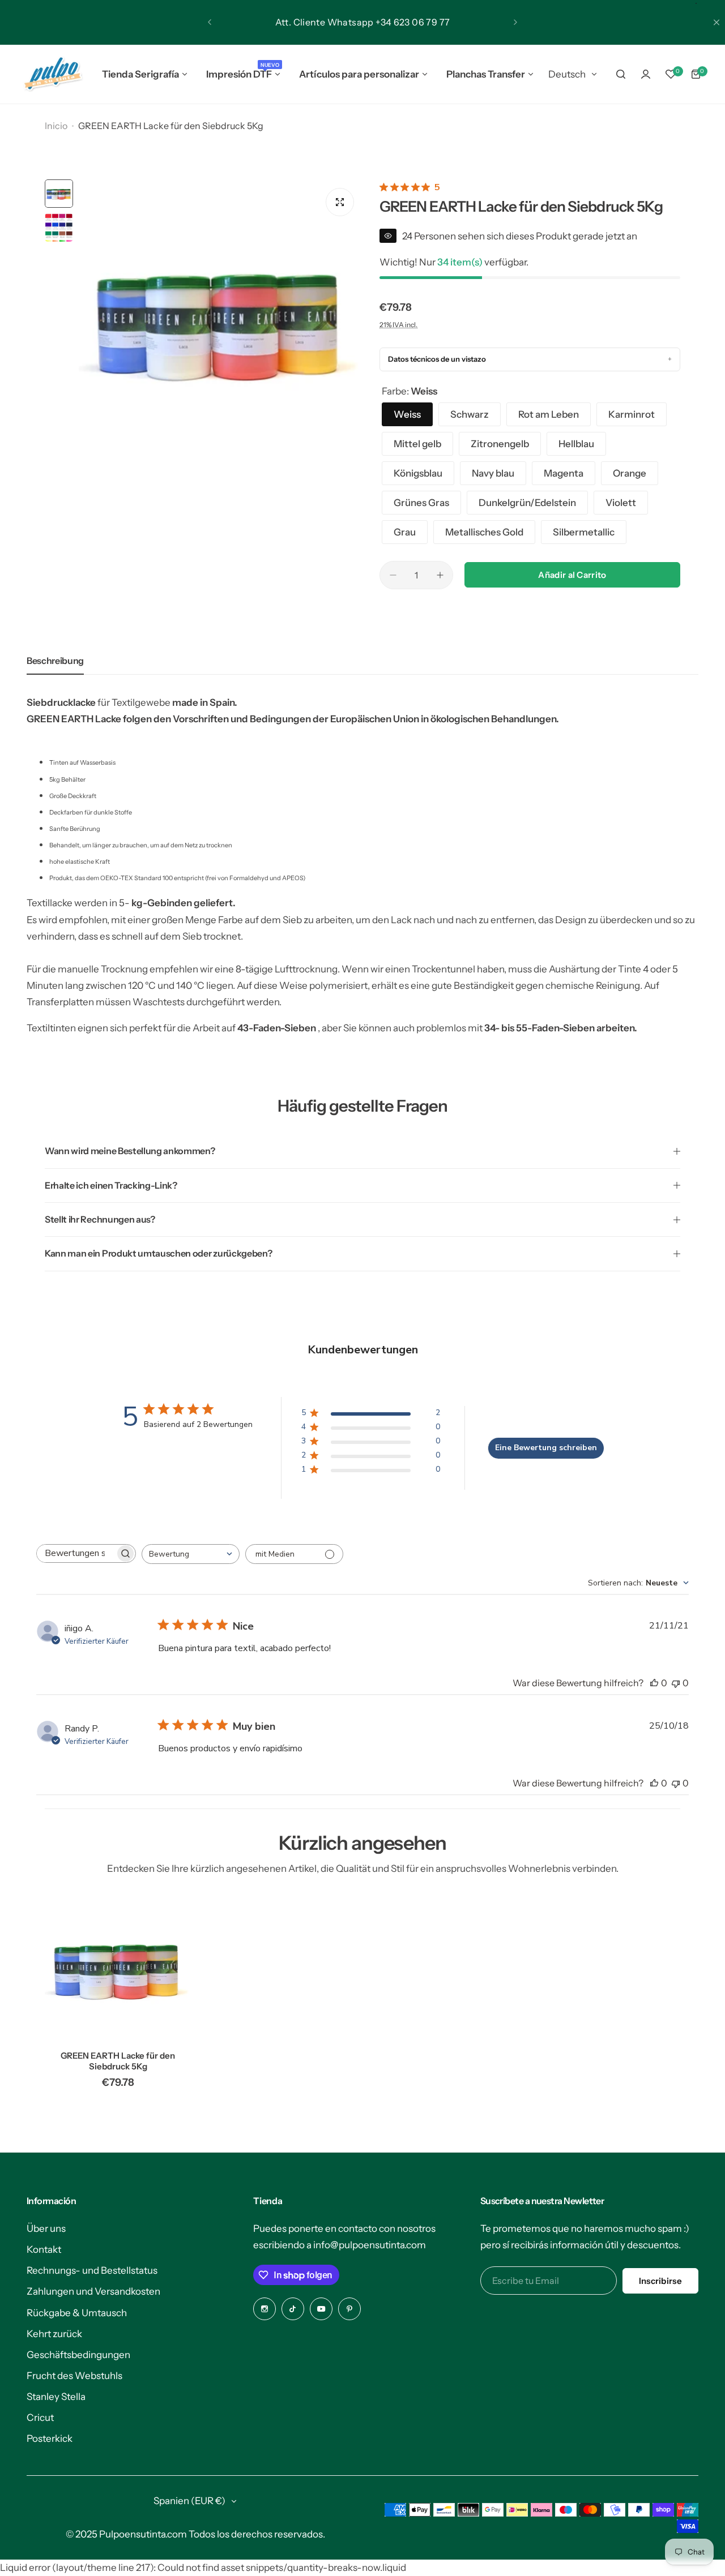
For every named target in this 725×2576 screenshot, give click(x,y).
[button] (210, 22)
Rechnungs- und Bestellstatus (92, 2270)
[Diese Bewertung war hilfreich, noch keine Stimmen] (654, 1683)
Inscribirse (660, 2281)
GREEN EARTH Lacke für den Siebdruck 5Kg (118, 2061)
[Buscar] (621, 74)
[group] (221, 321)
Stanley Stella (56, 2397)
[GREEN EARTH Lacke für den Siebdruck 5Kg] (118, 1969)
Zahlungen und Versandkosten (93, 2291)
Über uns (46, 2228)
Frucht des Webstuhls (74, 2376)
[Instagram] (265, 2309)
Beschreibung (55, 661)
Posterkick (50, 2438)
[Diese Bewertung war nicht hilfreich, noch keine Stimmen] (676, 1683)
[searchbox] (76, 1553)
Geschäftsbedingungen (78, 2355)
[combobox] (191, 1554)
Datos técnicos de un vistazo (437, 359)
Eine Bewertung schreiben (546, 1448)
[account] (646, 74)
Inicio (56, 126)
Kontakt (44, 2249)
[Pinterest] (349, 2309)
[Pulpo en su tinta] (52, 74)
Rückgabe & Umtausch (77, 2313)
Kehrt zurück (54, 2334)
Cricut (40, 2418)
